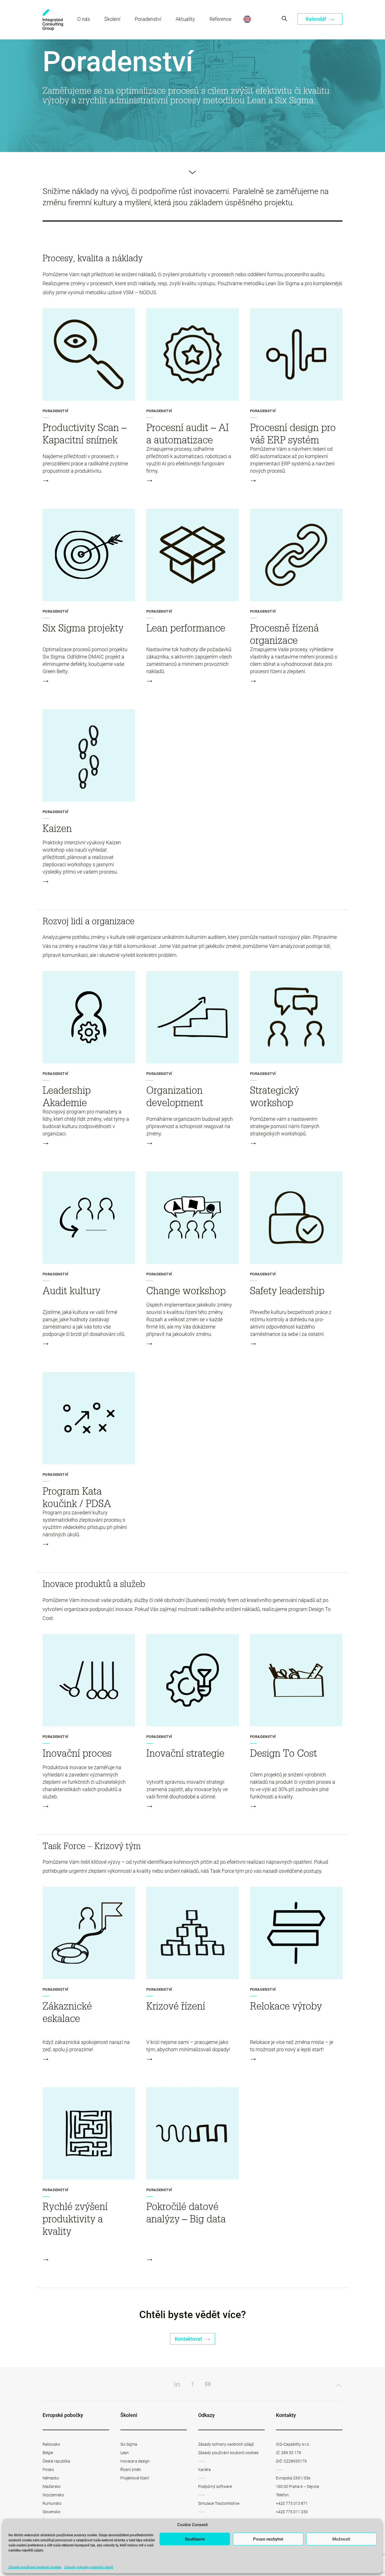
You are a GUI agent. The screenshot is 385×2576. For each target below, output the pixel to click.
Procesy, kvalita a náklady (93, 258)
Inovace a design (135, 2461)
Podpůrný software (215, 2486)
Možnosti (341, 2539)
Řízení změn (131, 2470)
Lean (125, 2453)
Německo (51, 2478)
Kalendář (317, 19)
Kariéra (204, 2470)
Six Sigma (129, 2444)
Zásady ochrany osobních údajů (89, 2567)
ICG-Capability (53, 20)
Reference (220, 19)
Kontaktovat (189, 2339)
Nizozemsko (53, 2495)
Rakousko (51, 2444)
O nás (84, 19)
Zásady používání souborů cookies (35, 2567)
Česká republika (56, 2461)
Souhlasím (195, 2539)
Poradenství (148, 19)
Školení (112, 19)
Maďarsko (52, 2486)
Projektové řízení (135, 2478)
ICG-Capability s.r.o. (293, 2444)
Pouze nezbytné (268, 2539)
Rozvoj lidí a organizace (88, 921)
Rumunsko (52, 2503)
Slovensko (51, 2512)
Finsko (48, 2470)
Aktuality (185, 19)
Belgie (48, 2453)
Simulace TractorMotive (219, 2503)
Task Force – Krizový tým (92, 1846)
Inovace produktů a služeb (94, 1584)
